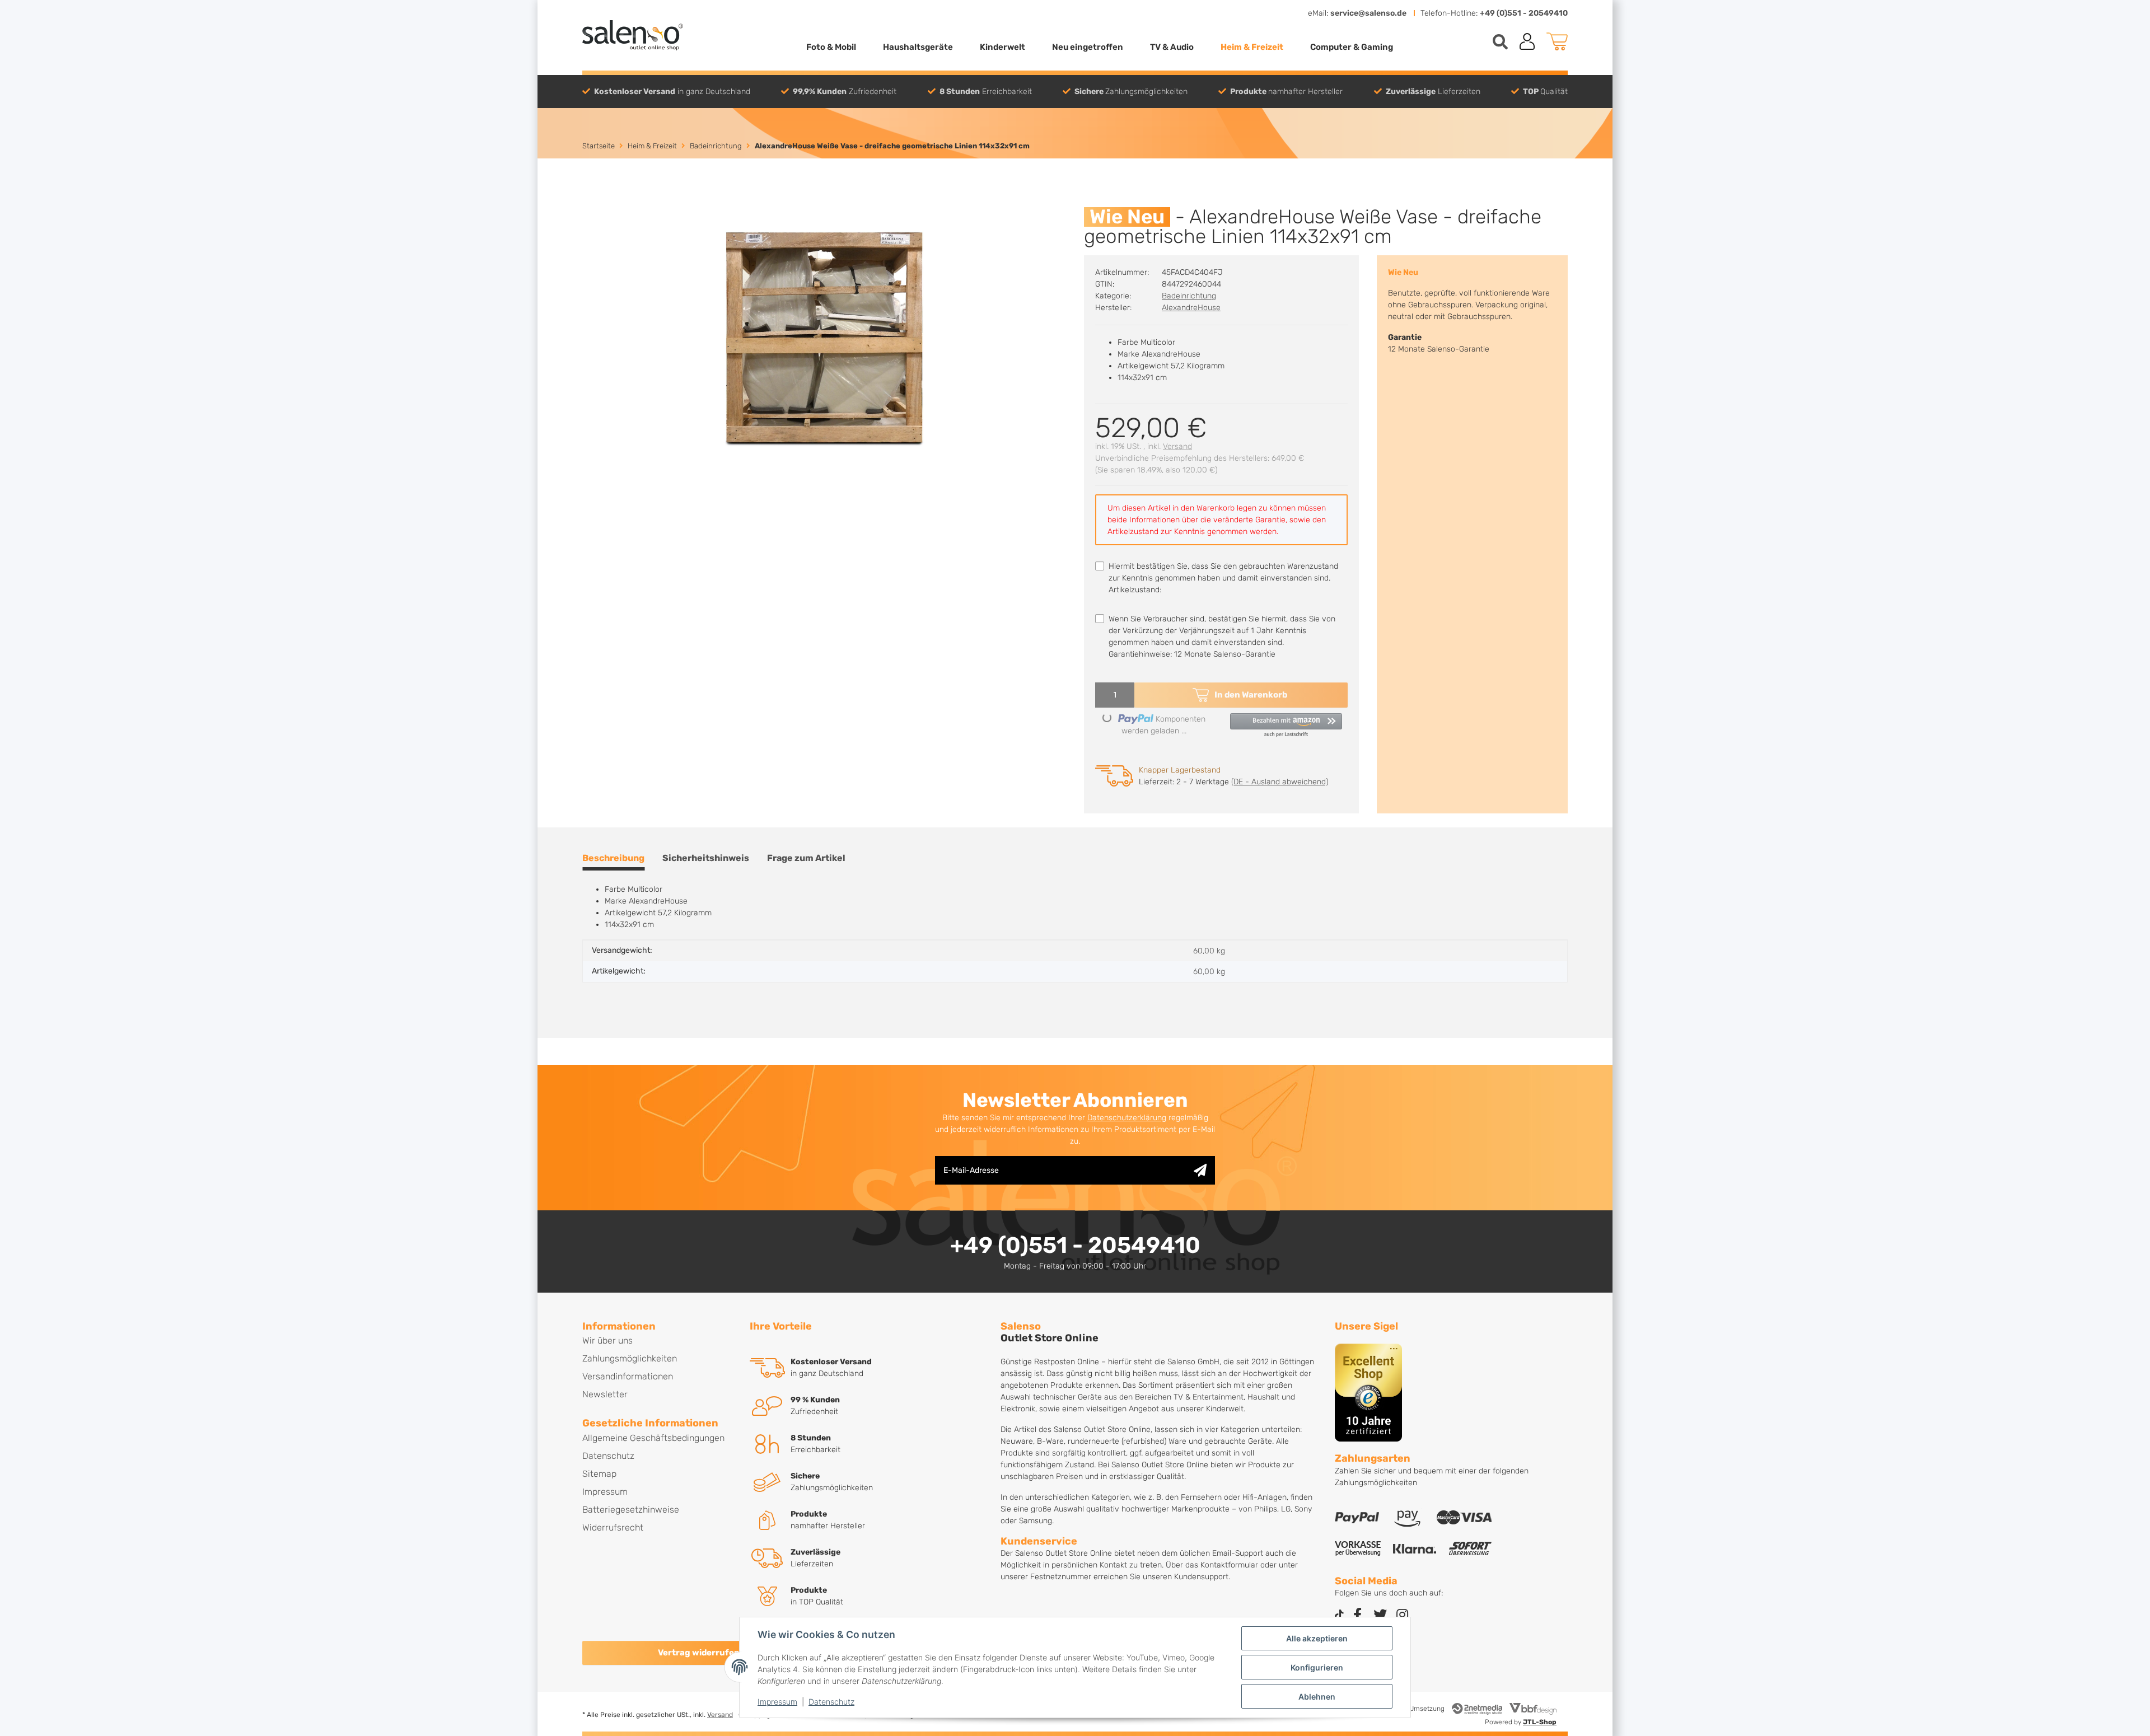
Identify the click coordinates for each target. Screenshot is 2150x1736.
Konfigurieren (1317, 1667)
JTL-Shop (1540, 1722)
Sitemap (599, 1474)
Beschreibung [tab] (613, 858)
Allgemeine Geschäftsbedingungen (653, 1438)
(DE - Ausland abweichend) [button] (1280, 782)
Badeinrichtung (1189, 296)
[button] (1527, 41)
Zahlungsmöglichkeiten (630, 1358)
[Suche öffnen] (1500, 42)
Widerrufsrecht (613, 1527)
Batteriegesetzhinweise (631, 1510)
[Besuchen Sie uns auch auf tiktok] (1339, 1615)
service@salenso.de (1368, 13)
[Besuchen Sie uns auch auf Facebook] (1358, 1615)
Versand (1177, 446)
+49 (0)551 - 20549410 (1524, 13)
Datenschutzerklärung (1127, 1118)
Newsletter (605, 1394)
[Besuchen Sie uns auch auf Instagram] (1403, 1615)
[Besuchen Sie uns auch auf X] (1380, 1615)
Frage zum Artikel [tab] (806, 858)
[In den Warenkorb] (591, 201)
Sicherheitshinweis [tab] (706, 858)
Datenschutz (831, 1702)
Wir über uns (607, 1340)
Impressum (777, 1702)
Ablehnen (1317, 1697)
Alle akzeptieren (1317, 1638)
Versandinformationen (628, 1376)
